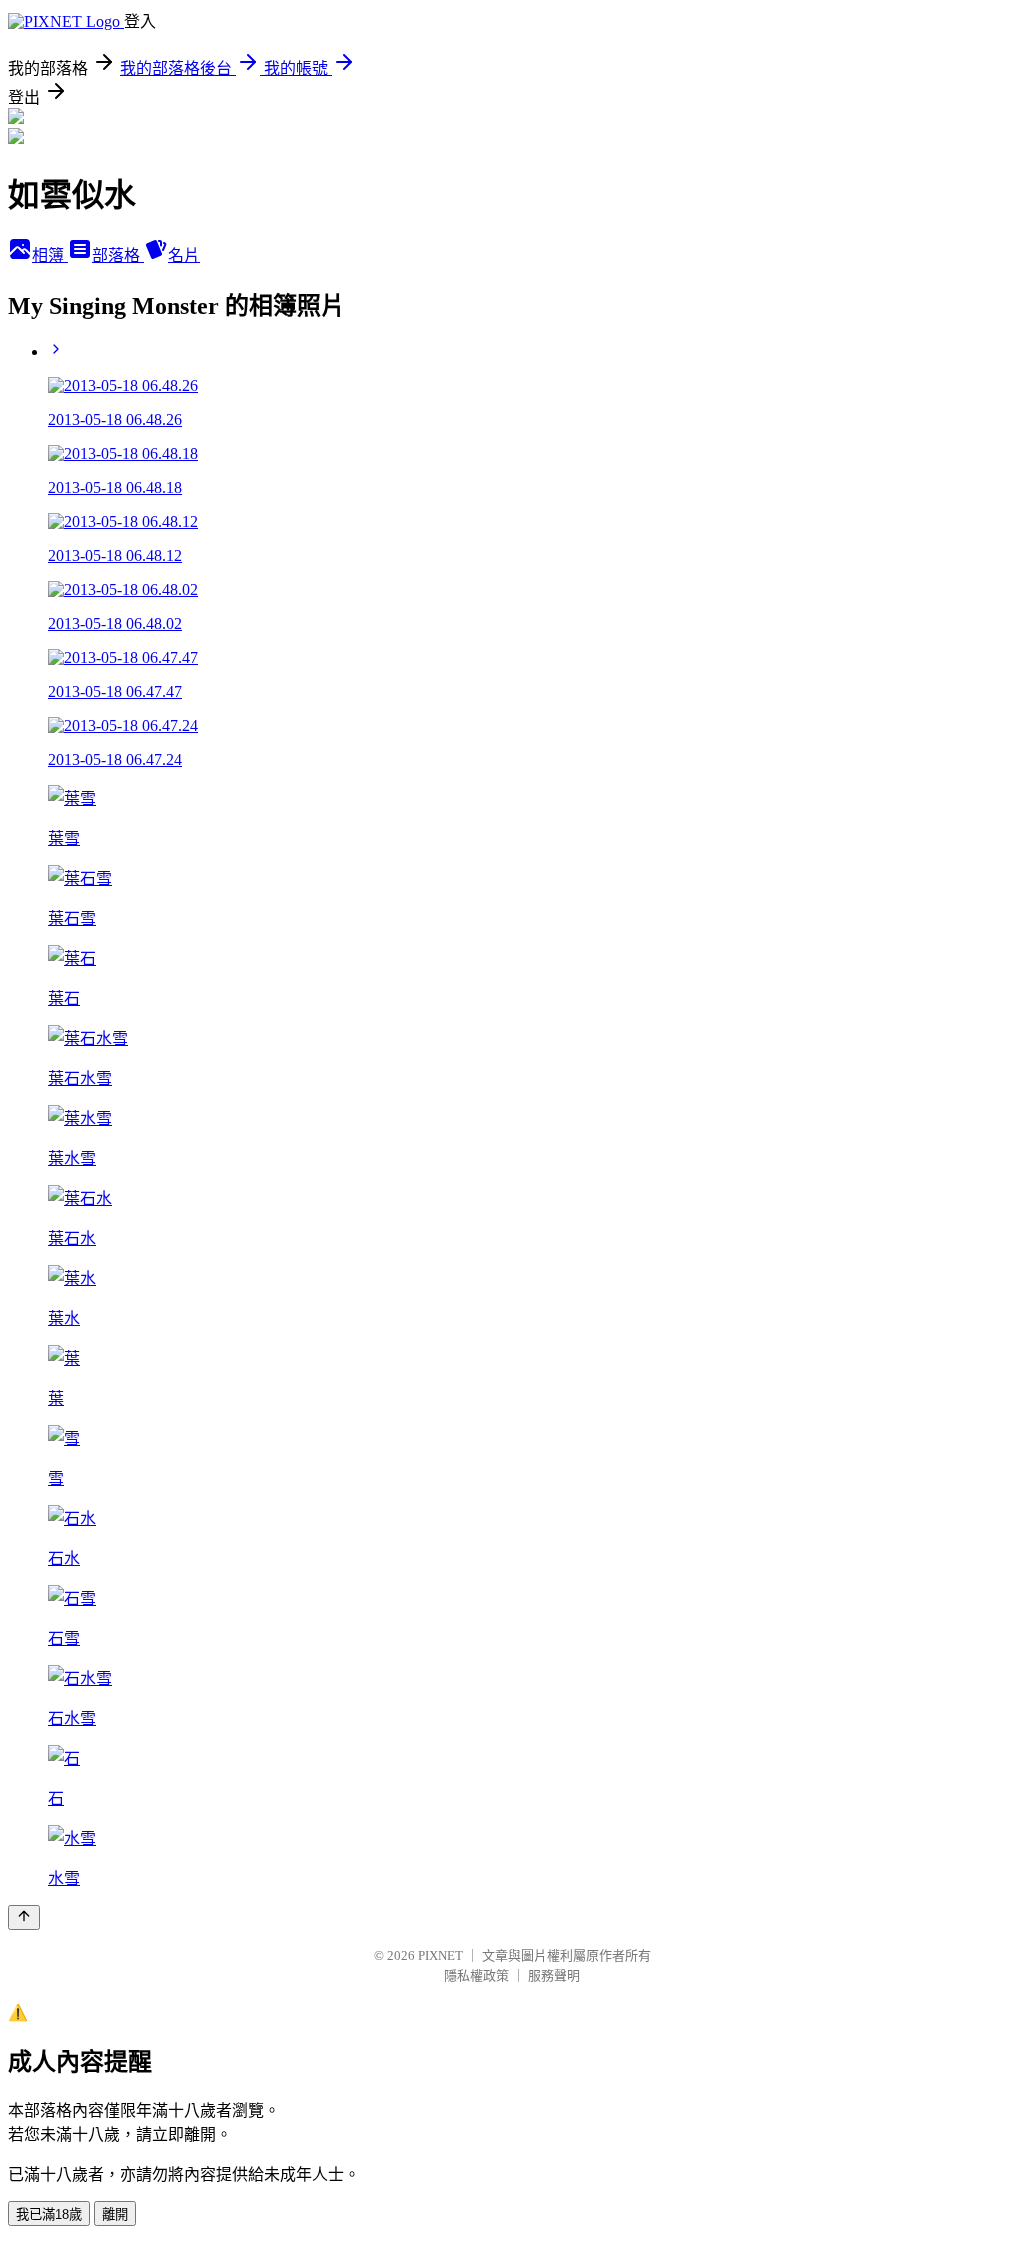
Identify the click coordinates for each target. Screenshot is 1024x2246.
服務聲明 (554, 1975)
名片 (184, 255)
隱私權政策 (476, 1975)
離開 (115, 2214)
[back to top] (24, 1917)
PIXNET (440, 1955)
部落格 (118, 255)
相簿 (50, 255)
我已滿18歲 (49, 2214)
